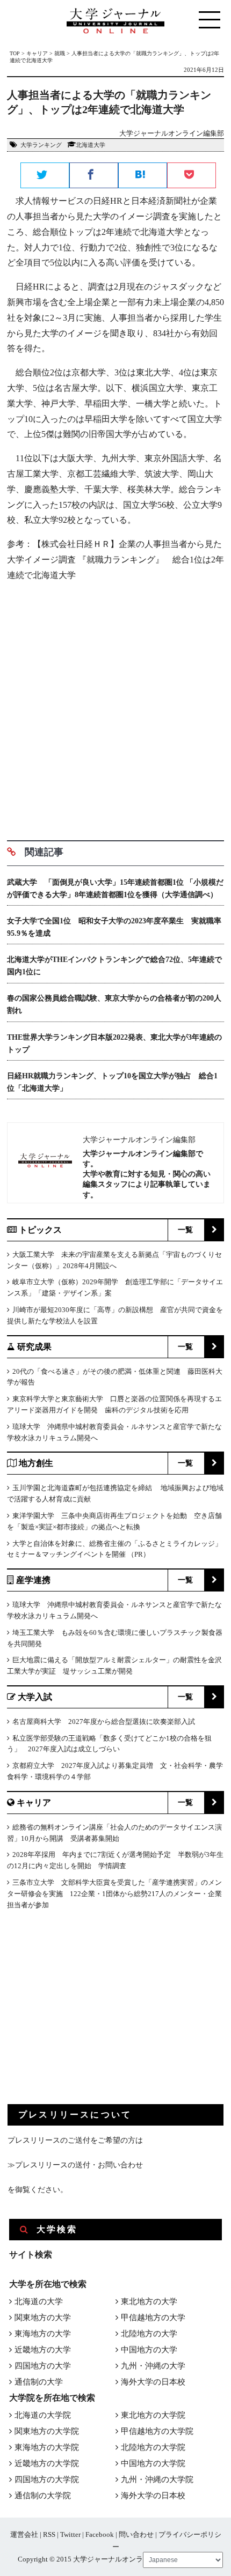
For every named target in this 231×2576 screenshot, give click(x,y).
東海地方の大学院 (47, 2447)
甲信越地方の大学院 (157, 2431)
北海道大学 (91, 145)
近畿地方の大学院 (47, 2463)
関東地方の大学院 (47, 2431)
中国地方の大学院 (153, 2463)
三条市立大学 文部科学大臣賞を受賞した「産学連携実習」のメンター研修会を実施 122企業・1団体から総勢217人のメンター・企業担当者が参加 (114, 1894)
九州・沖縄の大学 (153, 2366)
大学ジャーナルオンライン (115, 2559)
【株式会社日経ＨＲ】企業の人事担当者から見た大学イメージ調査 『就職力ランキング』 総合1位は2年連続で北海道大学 (115, 560)
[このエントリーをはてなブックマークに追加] (143, 176)
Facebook (100, 2534)
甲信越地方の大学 (153, 2318)
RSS (49, 2534)
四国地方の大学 (43, 2366)
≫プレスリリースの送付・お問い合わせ (75, 2165)
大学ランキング (41, 145)
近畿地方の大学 (43, 2350)
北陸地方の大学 (149, 2334)
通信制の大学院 (43, 2496)
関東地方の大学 (43, 2318)
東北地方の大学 (149, 2301)
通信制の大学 (39, 2382)
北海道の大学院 (43, 2415)
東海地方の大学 (43, 2334)
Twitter (70, 2534)
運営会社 (24, 2534)
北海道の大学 (39, 2301)
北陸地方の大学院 (153, 2447)
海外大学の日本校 (153, 2382)
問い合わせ (136, 2534)
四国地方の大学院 (47, 2479)
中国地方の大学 (149, 2350)
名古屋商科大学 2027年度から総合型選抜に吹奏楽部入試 (104, 1722)
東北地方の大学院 (153, 2415)
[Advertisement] (115, 707)
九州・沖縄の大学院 (157, 2479)
